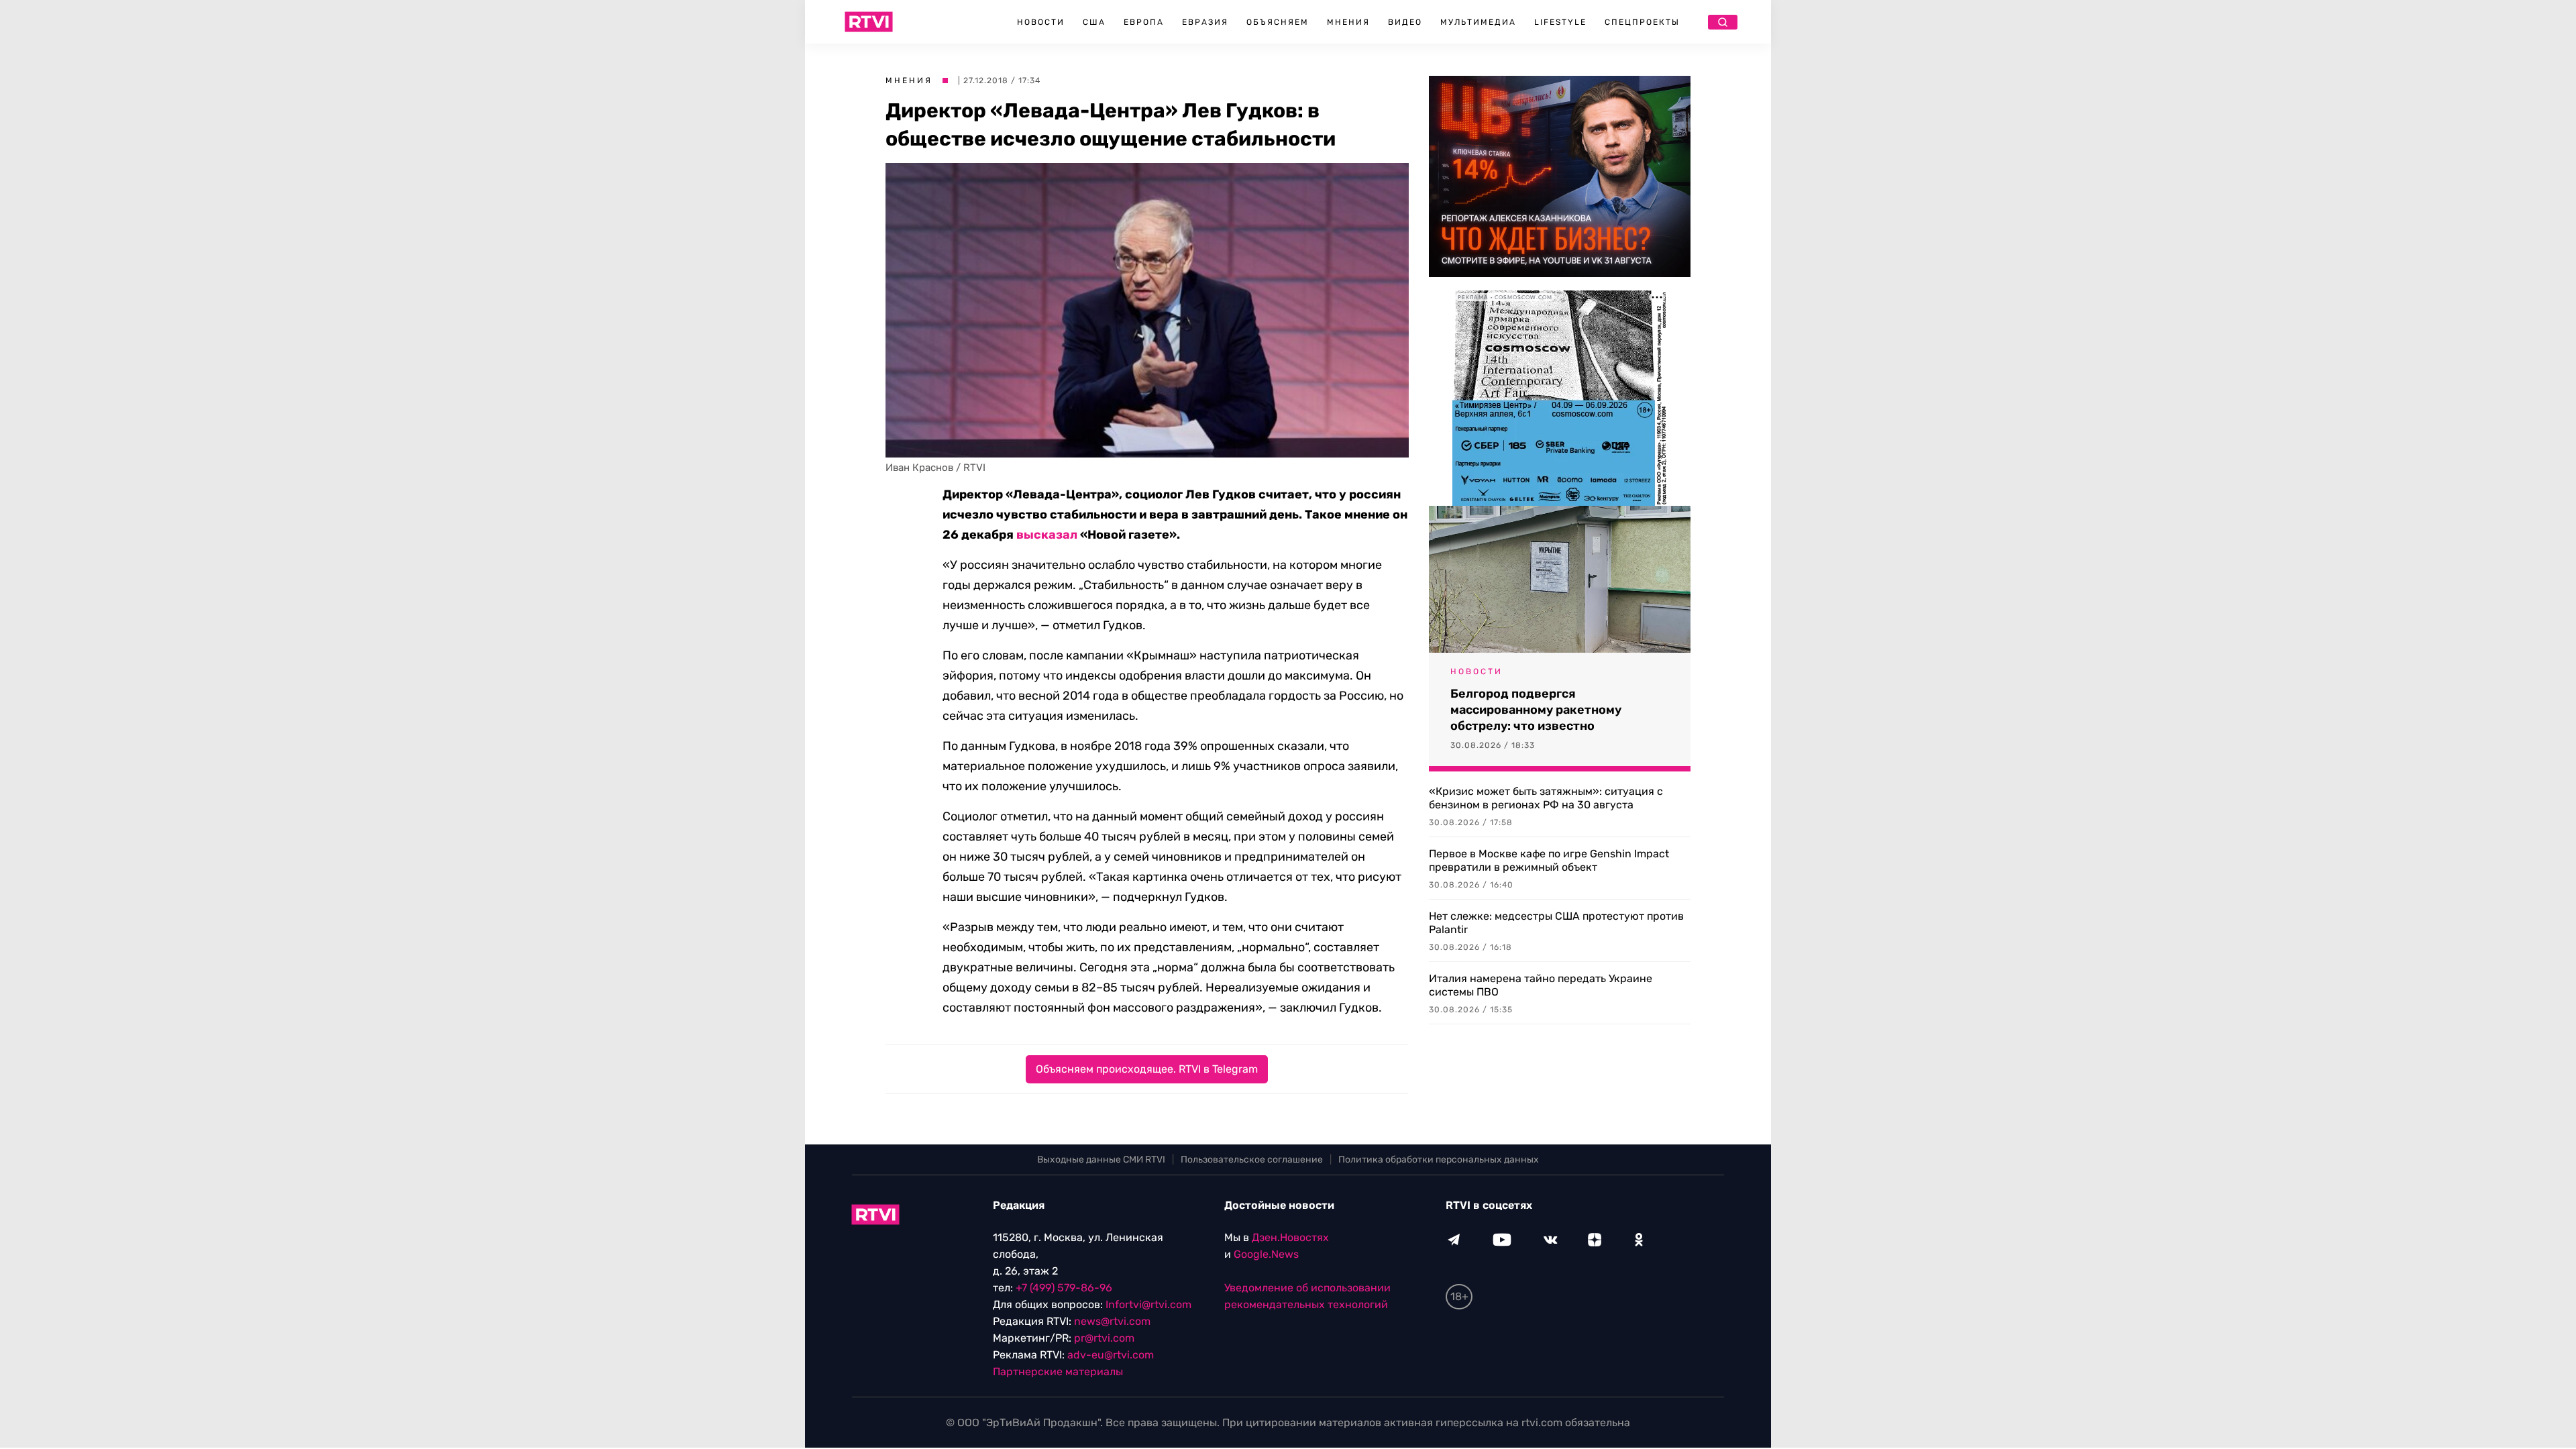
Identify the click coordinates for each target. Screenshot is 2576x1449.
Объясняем (1278, 22)
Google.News (1266, 1254)
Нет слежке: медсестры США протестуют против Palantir (1556, 923)
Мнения (1348, 22)
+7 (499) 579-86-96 (1064, 1288)
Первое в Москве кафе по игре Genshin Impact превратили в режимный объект (1549, 860)
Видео (1405, 22)
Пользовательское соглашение (1252, 1160)
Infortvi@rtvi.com (1148, 1304)
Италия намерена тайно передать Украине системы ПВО (1541, 985)
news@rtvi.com (1112, 1321)
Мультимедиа (1478, 22)
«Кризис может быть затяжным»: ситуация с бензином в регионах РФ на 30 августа (1546, 798)
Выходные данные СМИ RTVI (1101, 1160)
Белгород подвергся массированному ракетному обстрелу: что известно (1536, 710)
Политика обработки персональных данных (1439, 1160)
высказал (1047, 535)
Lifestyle (1560, 22)
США (1094, 22)
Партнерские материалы (1058, 1372)
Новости (1041, 22)
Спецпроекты (1642, 22)
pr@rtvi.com (1104, 1338)
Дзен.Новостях (1290, 1237)
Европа (1144, 22)
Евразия (1205, 22)
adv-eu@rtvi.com (1111, 1355)
